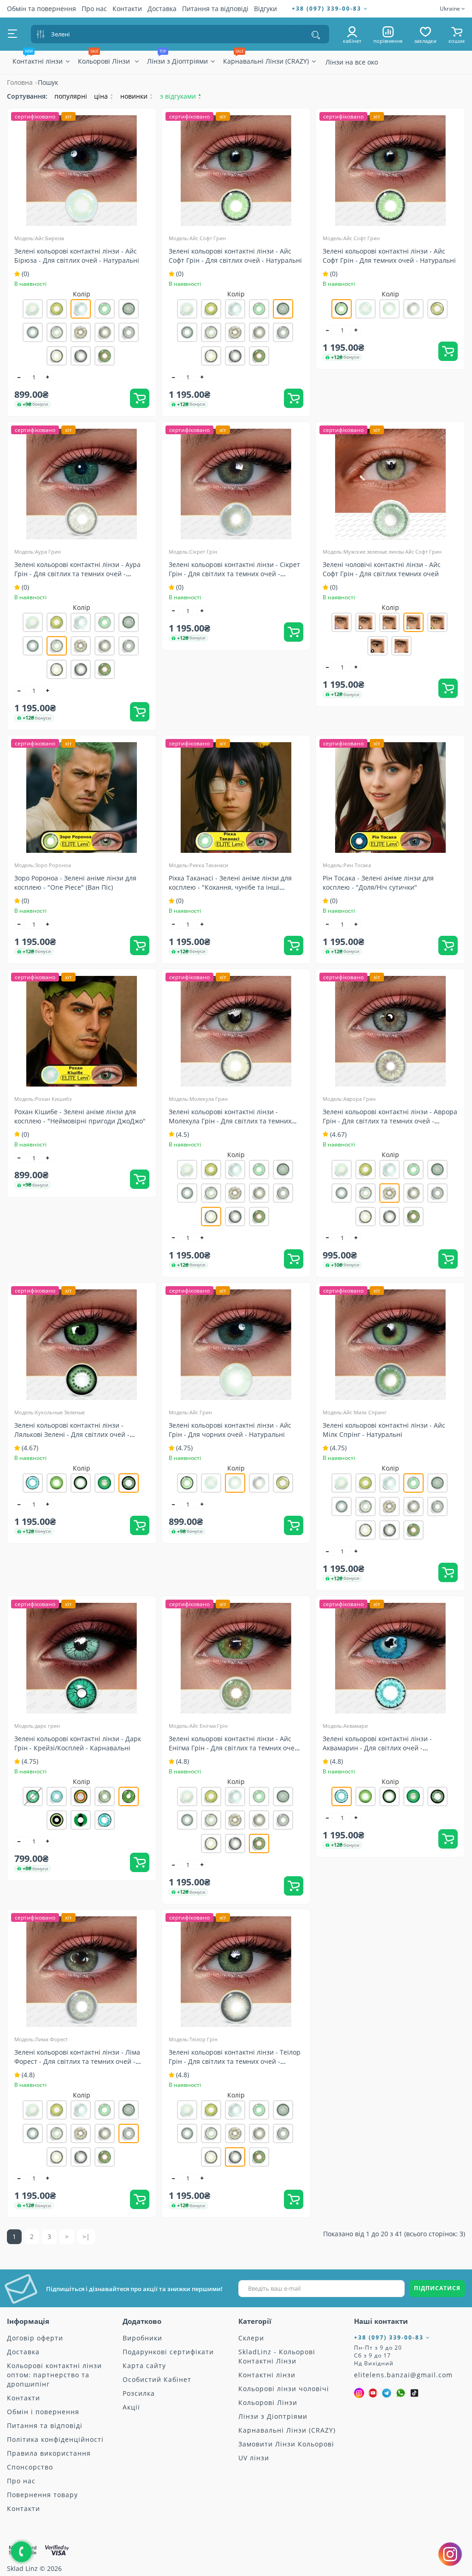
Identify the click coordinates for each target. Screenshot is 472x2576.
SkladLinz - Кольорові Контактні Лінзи (277, 2356)
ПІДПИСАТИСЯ (437, 2288)
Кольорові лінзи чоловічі (284, 2389)
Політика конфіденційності (55, 2439)
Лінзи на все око (352, 62)
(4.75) (183, 1448)
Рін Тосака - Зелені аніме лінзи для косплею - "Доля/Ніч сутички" (378, 883)
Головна (20, 82)
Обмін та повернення (41, 9)
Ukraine (451, 9)
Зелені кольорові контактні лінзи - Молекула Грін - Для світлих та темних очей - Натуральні (230, 1121)
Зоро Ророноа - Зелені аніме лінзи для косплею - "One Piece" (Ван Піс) (75, 883)
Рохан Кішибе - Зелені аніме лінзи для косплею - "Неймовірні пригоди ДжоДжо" (80, 1116)
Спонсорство (30, 2467)
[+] (48, 377)
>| (86, 2236)
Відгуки (265, 9)
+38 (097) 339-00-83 (328, 9)
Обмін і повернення (43, 2412)
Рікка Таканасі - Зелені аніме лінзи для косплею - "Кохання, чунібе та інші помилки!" (230, 887)
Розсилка (139, 2393)
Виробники (142, 2338)
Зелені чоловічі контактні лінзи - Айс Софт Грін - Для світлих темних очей (382, 569)
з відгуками (181, 96)
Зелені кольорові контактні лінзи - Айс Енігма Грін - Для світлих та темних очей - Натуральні (236, 1748)
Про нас (94, 9)
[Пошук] (316, 35)
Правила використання (49, 2453)
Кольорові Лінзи (105, 58)
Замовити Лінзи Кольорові (286, 2444)
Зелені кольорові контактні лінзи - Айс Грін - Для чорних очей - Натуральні (230, 1430)
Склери (251, 2338)
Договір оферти (35, 2338)
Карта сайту (144, 2366)
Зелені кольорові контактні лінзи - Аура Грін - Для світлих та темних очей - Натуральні (77, 574)
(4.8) (182, 1761)
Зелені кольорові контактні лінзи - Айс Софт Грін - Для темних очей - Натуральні (389, 256)
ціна (104, 96)
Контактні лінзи (38, 58)
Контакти (127, 9)
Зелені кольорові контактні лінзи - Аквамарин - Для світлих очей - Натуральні (377, 1748)
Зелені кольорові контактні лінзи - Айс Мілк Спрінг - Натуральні (384, 1430)
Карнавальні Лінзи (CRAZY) (266, 58)
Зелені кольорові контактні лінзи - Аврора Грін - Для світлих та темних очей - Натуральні (390, 1121)
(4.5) (182, 1134)
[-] (19, 377)
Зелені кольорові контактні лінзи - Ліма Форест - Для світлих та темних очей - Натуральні (77, 2061)
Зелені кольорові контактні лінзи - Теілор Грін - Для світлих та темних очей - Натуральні (235, 2061)
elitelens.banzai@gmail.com (403, 2375)
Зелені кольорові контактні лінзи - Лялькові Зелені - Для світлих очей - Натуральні (72, 1434)
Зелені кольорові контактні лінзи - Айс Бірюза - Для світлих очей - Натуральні (77, 256)
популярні (71, 96)
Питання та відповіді (215, 9)
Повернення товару (42, 2495)
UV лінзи (254, 2458)
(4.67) (337, 1134)
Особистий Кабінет (157, 2379)
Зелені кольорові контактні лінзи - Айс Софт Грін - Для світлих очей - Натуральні (235, 256)
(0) (24, 274)
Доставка (162, 9)
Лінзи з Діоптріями (177, 58)
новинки (137, 96)
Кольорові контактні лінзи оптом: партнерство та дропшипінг (54, 2375)
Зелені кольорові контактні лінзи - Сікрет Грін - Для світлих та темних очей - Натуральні (234, 574)
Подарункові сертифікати (168, 2352)
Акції (131, 2407)
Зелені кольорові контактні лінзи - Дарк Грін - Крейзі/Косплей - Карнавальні (78, 1743)
